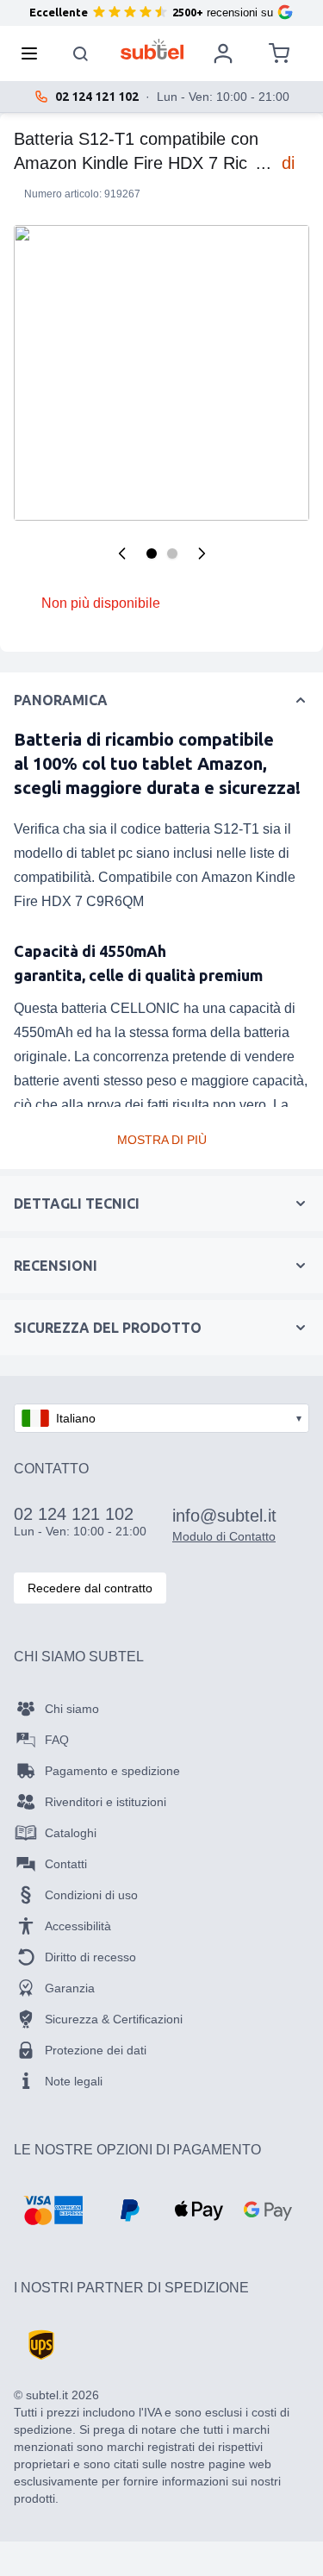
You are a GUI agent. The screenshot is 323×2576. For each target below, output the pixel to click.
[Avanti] (202, 553)
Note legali (74, 2081)
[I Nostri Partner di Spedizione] (41, 2345)
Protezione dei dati (96, 2050)
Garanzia (70, 1988)
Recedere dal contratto (90, 1588)
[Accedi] (223, 53)
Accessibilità (78, 1926)
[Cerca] (81, 53)
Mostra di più (162, 1140)
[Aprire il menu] (34, 53)
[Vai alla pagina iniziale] (152, 49)
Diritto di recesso (90, 1957)
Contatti (66, 1864)
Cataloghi (71, 1833)
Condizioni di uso (91, 1895)
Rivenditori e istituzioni (106, 1802)
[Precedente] (122, 553)
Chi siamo (72, 1709)
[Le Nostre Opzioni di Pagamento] (53, 2210)
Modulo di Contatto (224, 1536)
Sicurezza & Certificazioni (114, 2019)
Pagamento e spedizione (112, 1771)
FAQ (57, 1740)
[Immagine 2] (172, 553)
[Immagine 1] (152, 553)
